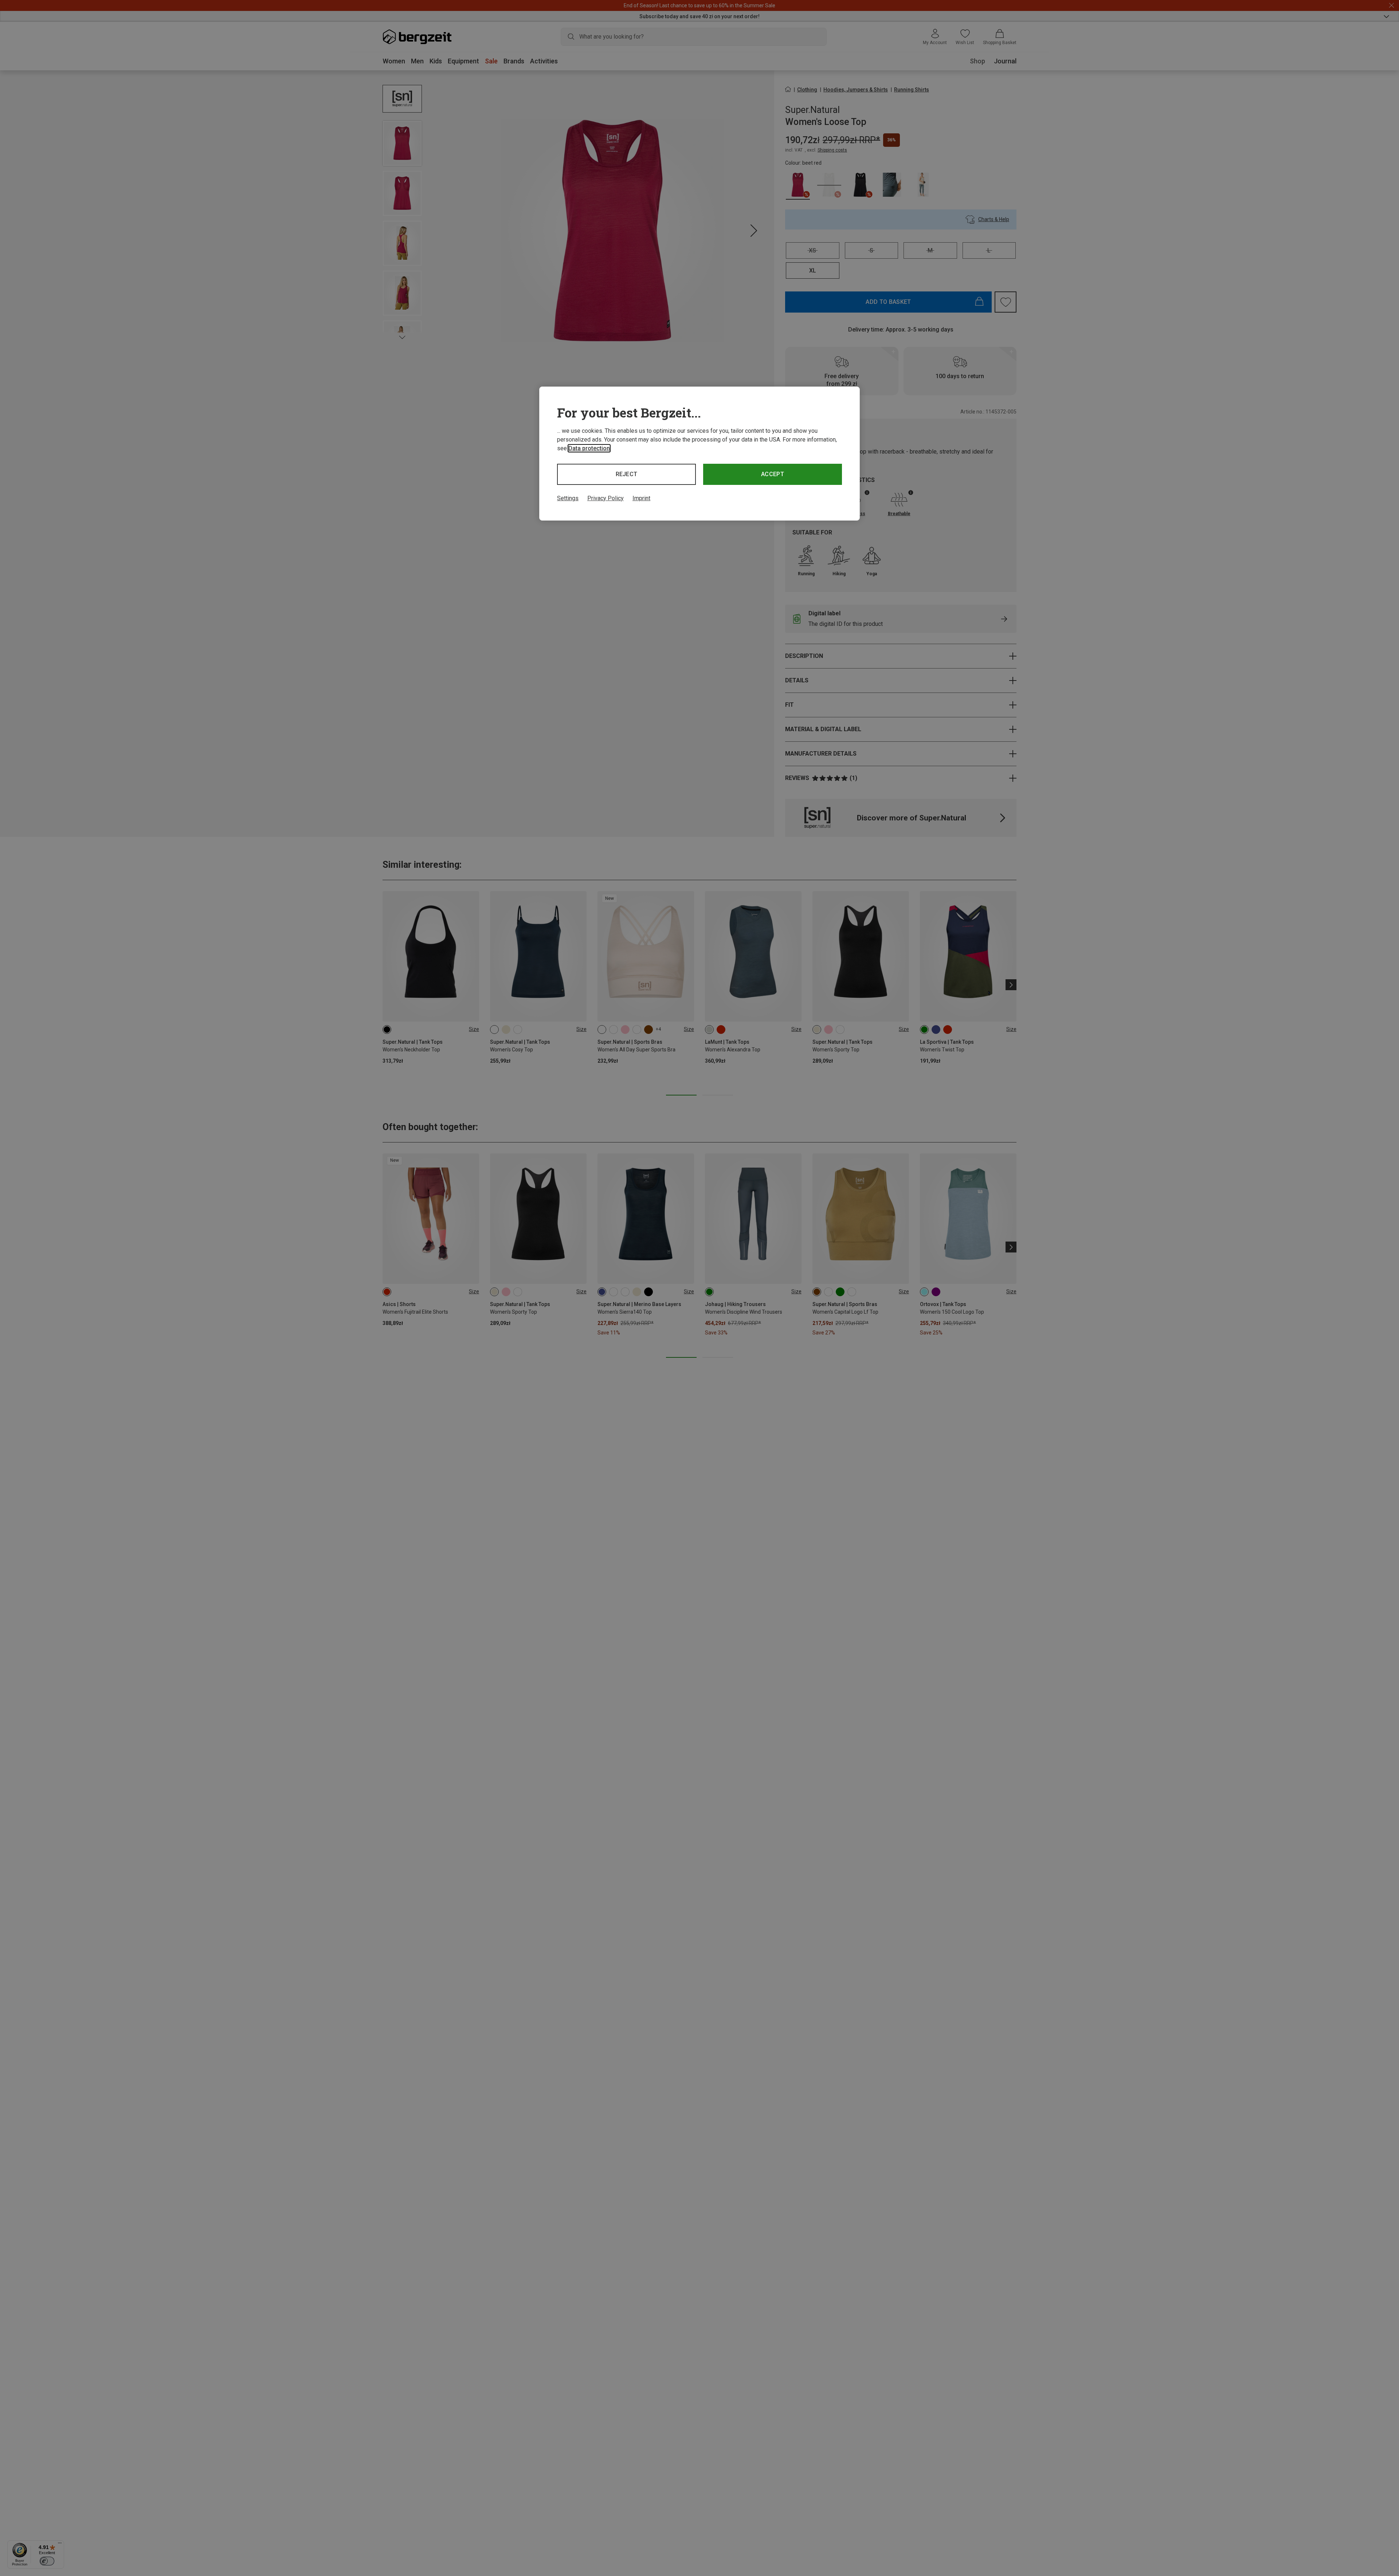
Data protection (589, 448)
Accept (773, 474)
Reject (627, 474)
